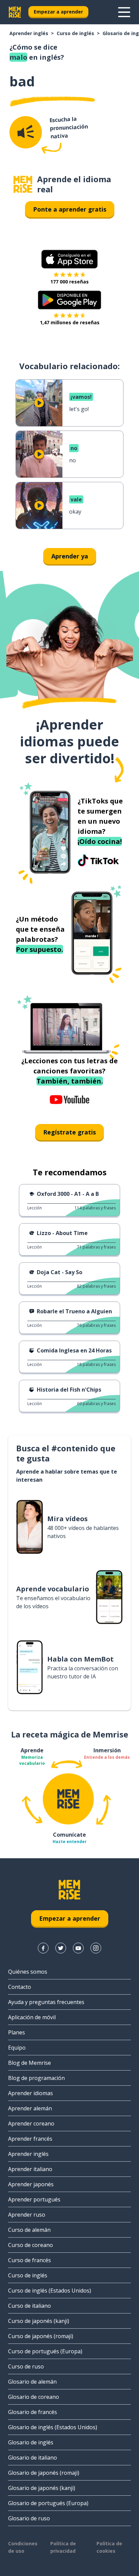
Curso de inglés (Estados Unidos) (50, 2291)
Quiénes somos (28, 1972)
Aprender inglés (29, 33)
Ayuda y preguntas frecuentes (46, 2002)
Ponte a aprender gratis (70, 209)
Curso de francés (30, 2260)
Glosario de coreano (34, 2397)
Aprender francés (30, 2139)
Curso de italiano (30, 2306)
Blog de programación (36, 2078)
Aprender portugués (34, 2199)
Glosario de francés (33, 2412)
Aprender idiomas (31, 2093)
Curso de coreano (31, 2245)
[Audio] (26, 132)
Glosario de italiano (33, 2458)
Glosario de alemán (32, 2382)
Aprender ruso (27, 2215)
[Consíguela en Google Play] (70, 300)
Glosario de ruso (29, 2518)
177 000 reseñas (69, 282)
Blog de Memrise (30, 2063)
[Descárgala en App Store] (69, 259)
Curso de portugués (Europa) (45, 2351)
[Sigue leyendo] (124, 12)
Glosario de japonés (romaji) (44, 2473)
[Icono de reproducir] (39, 403)
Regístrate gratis (69, 1132)
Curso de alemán (29, 2230)
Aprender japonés (31, 2184)
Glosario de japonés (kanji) (42, 2488)
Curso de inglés (75, 33)
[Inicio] (23, 184)
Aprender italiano (30, 2169)
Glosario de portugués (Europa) (48, 2503)
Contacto (20, 1987)
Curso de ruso (26, 2366)
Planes (17, 2032)
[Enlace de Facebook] (43, 1948)
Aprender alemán (30, 2108)
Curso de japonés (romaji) (41, 2336)
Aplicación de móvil (32, 2017)
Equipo (17, 2048)
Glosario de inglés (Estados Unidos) (53, 2427)
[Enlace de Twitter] (61, 1948)
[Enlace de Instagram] (96, 1948)
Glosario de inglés (31, 2442)
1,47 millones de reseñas (70, 322)
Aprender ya (70, 556)
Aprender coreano (31, 2123)
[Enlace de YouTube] (78, 1948)
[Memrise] (15, 12)
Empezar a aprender (58, 12)
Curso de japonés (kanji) (39, 2321)
